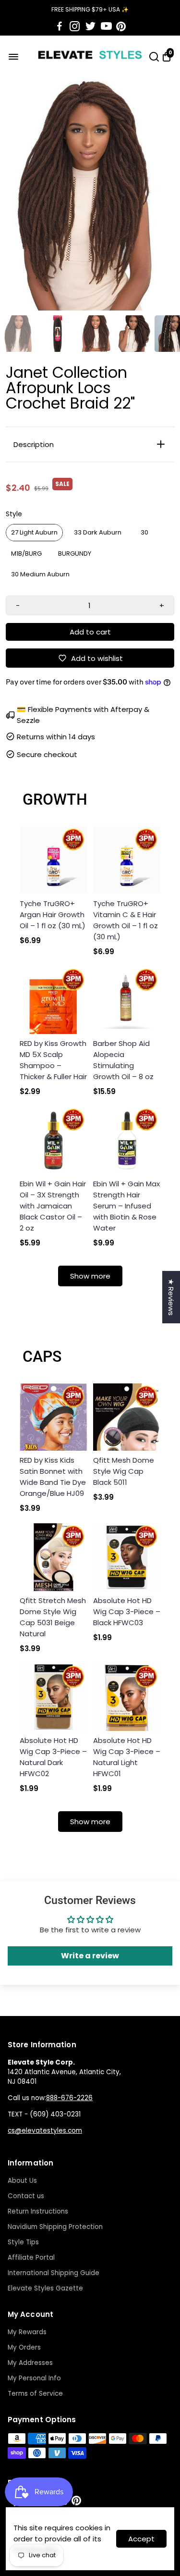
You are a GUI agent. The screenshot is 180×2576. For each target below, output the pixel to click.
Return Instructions (38, 2211)
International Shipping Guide (54, 2273)
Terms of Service (35, 2394)
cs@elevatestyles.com (45, 2131)
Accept (141, 2539)
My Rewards (27, 2332)
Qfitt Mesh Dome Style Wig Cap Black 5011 (124, 1471)
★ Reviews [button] (171, 1297)
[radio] (34, 533)
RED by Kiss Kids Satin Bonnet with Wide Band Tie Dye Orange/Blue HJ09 (53, 1477)
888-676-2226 (69, 2098)
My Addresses (30, 2363)
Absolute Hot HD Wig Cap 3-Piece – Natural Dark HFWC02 (53, 1757)
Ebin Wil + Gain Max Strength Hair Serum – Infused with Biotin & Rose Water (126, 1206)
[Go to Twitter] (90, 26)
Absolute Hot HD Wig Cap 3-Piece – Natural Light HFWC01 (127, 1757)
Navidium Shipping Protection (55, 2227)
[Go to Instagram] (75, 26)
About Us (22, 2181)
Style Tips (23, 2242)
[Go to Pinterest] (121, 26)
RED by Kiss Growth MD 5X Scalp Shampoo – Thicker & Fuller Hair (53, 1060)
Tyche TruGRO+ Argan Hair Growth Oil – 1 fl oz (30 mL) (53, 915)
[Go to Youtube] (106, 26)
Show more (90, 1276)
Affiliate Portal (31, 2258)
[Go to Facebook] (60, 26)
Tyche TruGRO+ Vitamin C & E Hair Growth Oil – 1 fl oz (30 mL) (126, 920)
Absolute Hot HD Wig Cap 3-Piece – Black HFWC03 (127, 1612)
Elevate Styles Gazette (45, 2288)
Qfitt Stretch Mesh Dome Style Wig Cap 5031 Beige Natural (53, 1617)
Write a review (90, 1956)
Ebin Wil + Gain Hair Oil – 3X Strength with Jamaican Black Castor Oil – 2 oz (53, 1206)
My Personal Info (34, 2378)
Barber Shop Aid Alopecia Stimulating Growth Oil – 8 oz (123, 1060)
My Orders (24, 2347)
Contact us (26, 2196)
